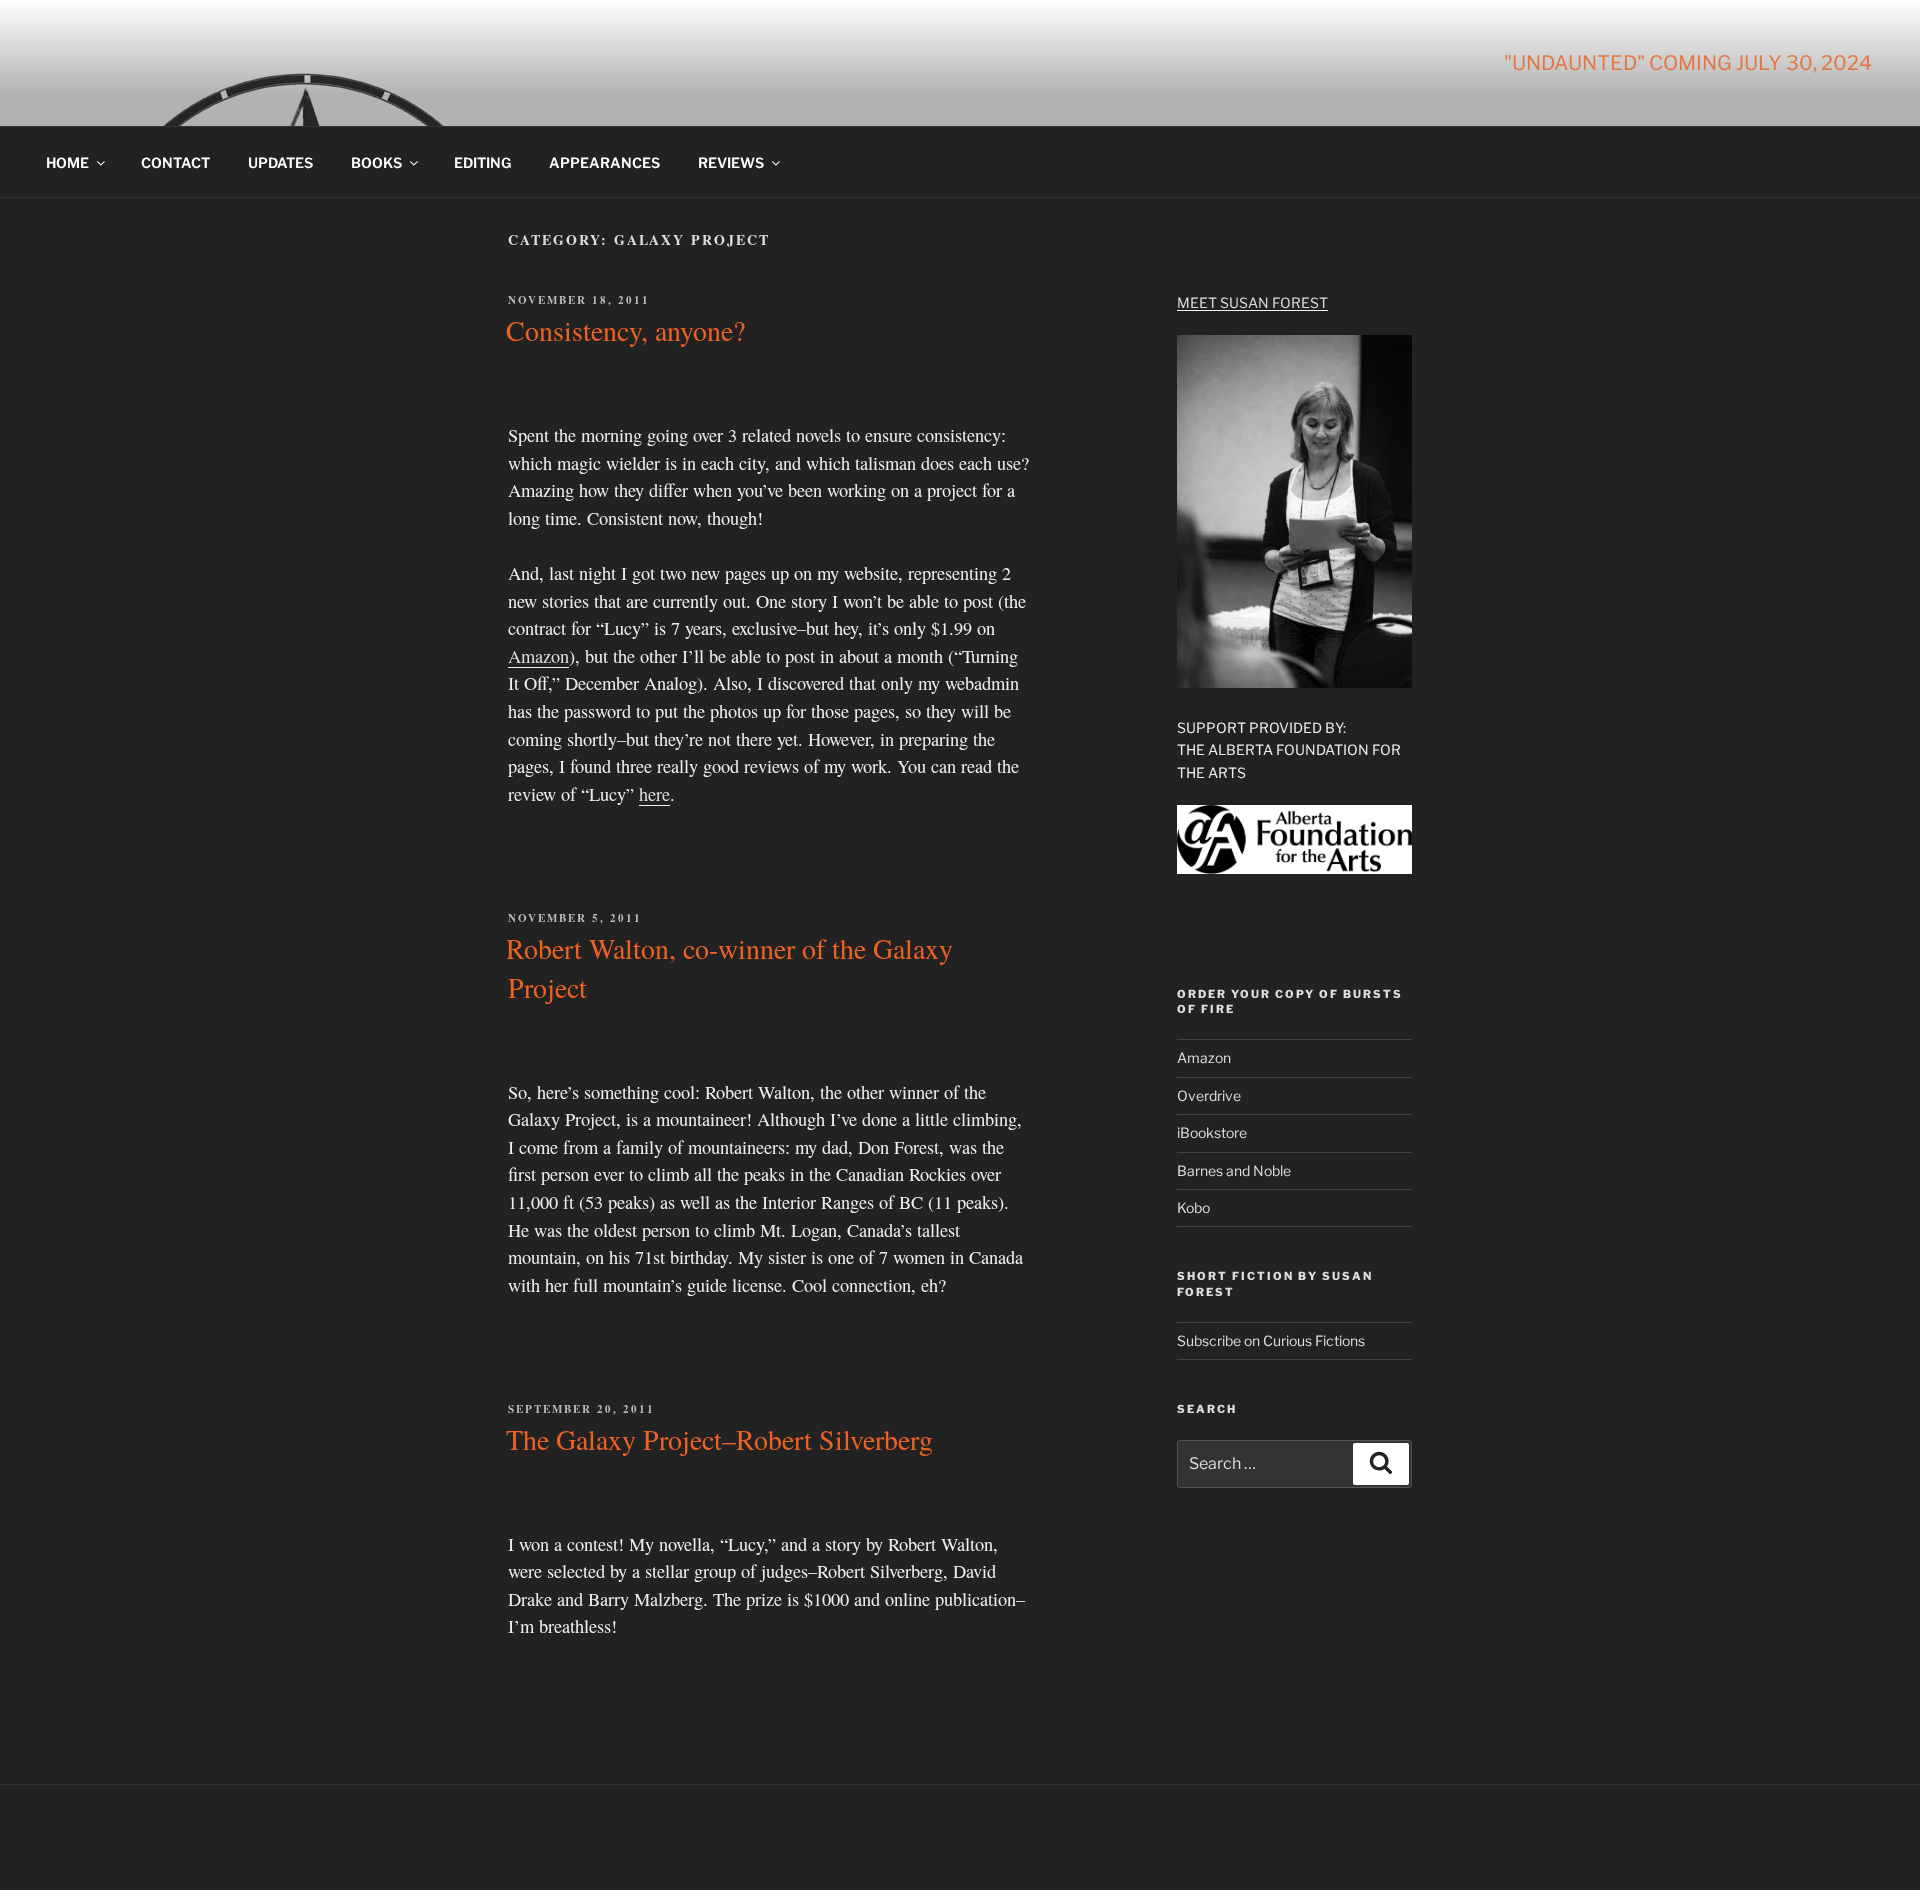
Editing (482, 162)
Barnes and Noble (1234, 1170)
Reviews (731, 162)
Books (376, 162)
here (654, 794)
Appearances (604, 162)
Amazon (538, 656)
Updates (280, 162)
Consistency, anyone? (625, 330)
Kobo (1193, 1207)
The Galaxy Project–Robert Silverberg (719, 1439)
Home (67, 162)
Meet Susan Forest (1252, 302)
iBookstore (1212, 1132)
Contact (175, 162)
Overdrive (1209, 1095)
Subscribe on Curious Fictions (1271, 1340)
